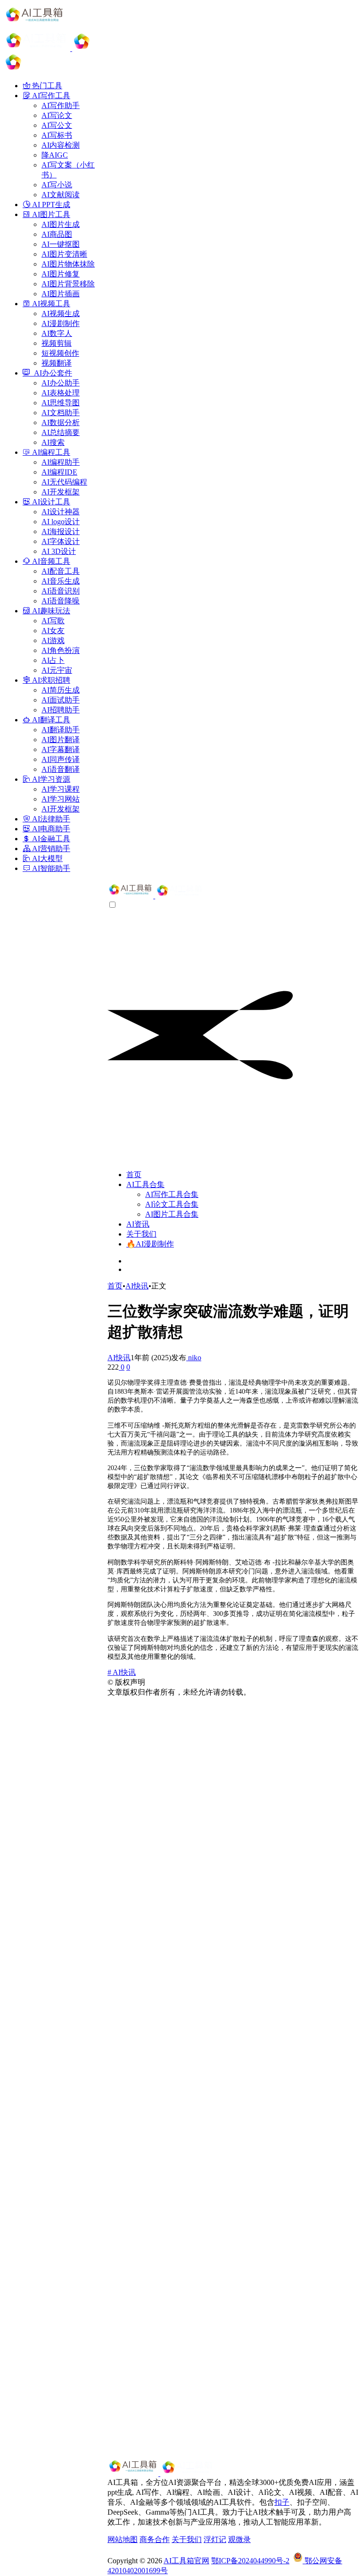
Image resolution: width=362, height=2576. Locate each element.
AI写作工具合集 (172, 1194)
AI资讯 (138, 1224)
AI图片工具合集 (172, 1214)
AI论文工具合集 (172, 1204)
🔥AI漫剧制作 (150, 1244)
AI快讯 (137, 1286)
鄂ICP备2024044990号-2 (250, 2561)
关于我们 (141, 1234)
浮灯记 (215, 2539)
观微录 (239, 2539)
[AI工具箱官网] (156, 896)
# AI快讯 (122, 1672)
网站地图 (123, 2539)
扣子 (282, 2502)
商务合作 (155, 2539)
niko (194, 1358)
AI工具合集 (145, 1184)
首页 (134, 1175)
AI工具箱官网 (186, 2561)
